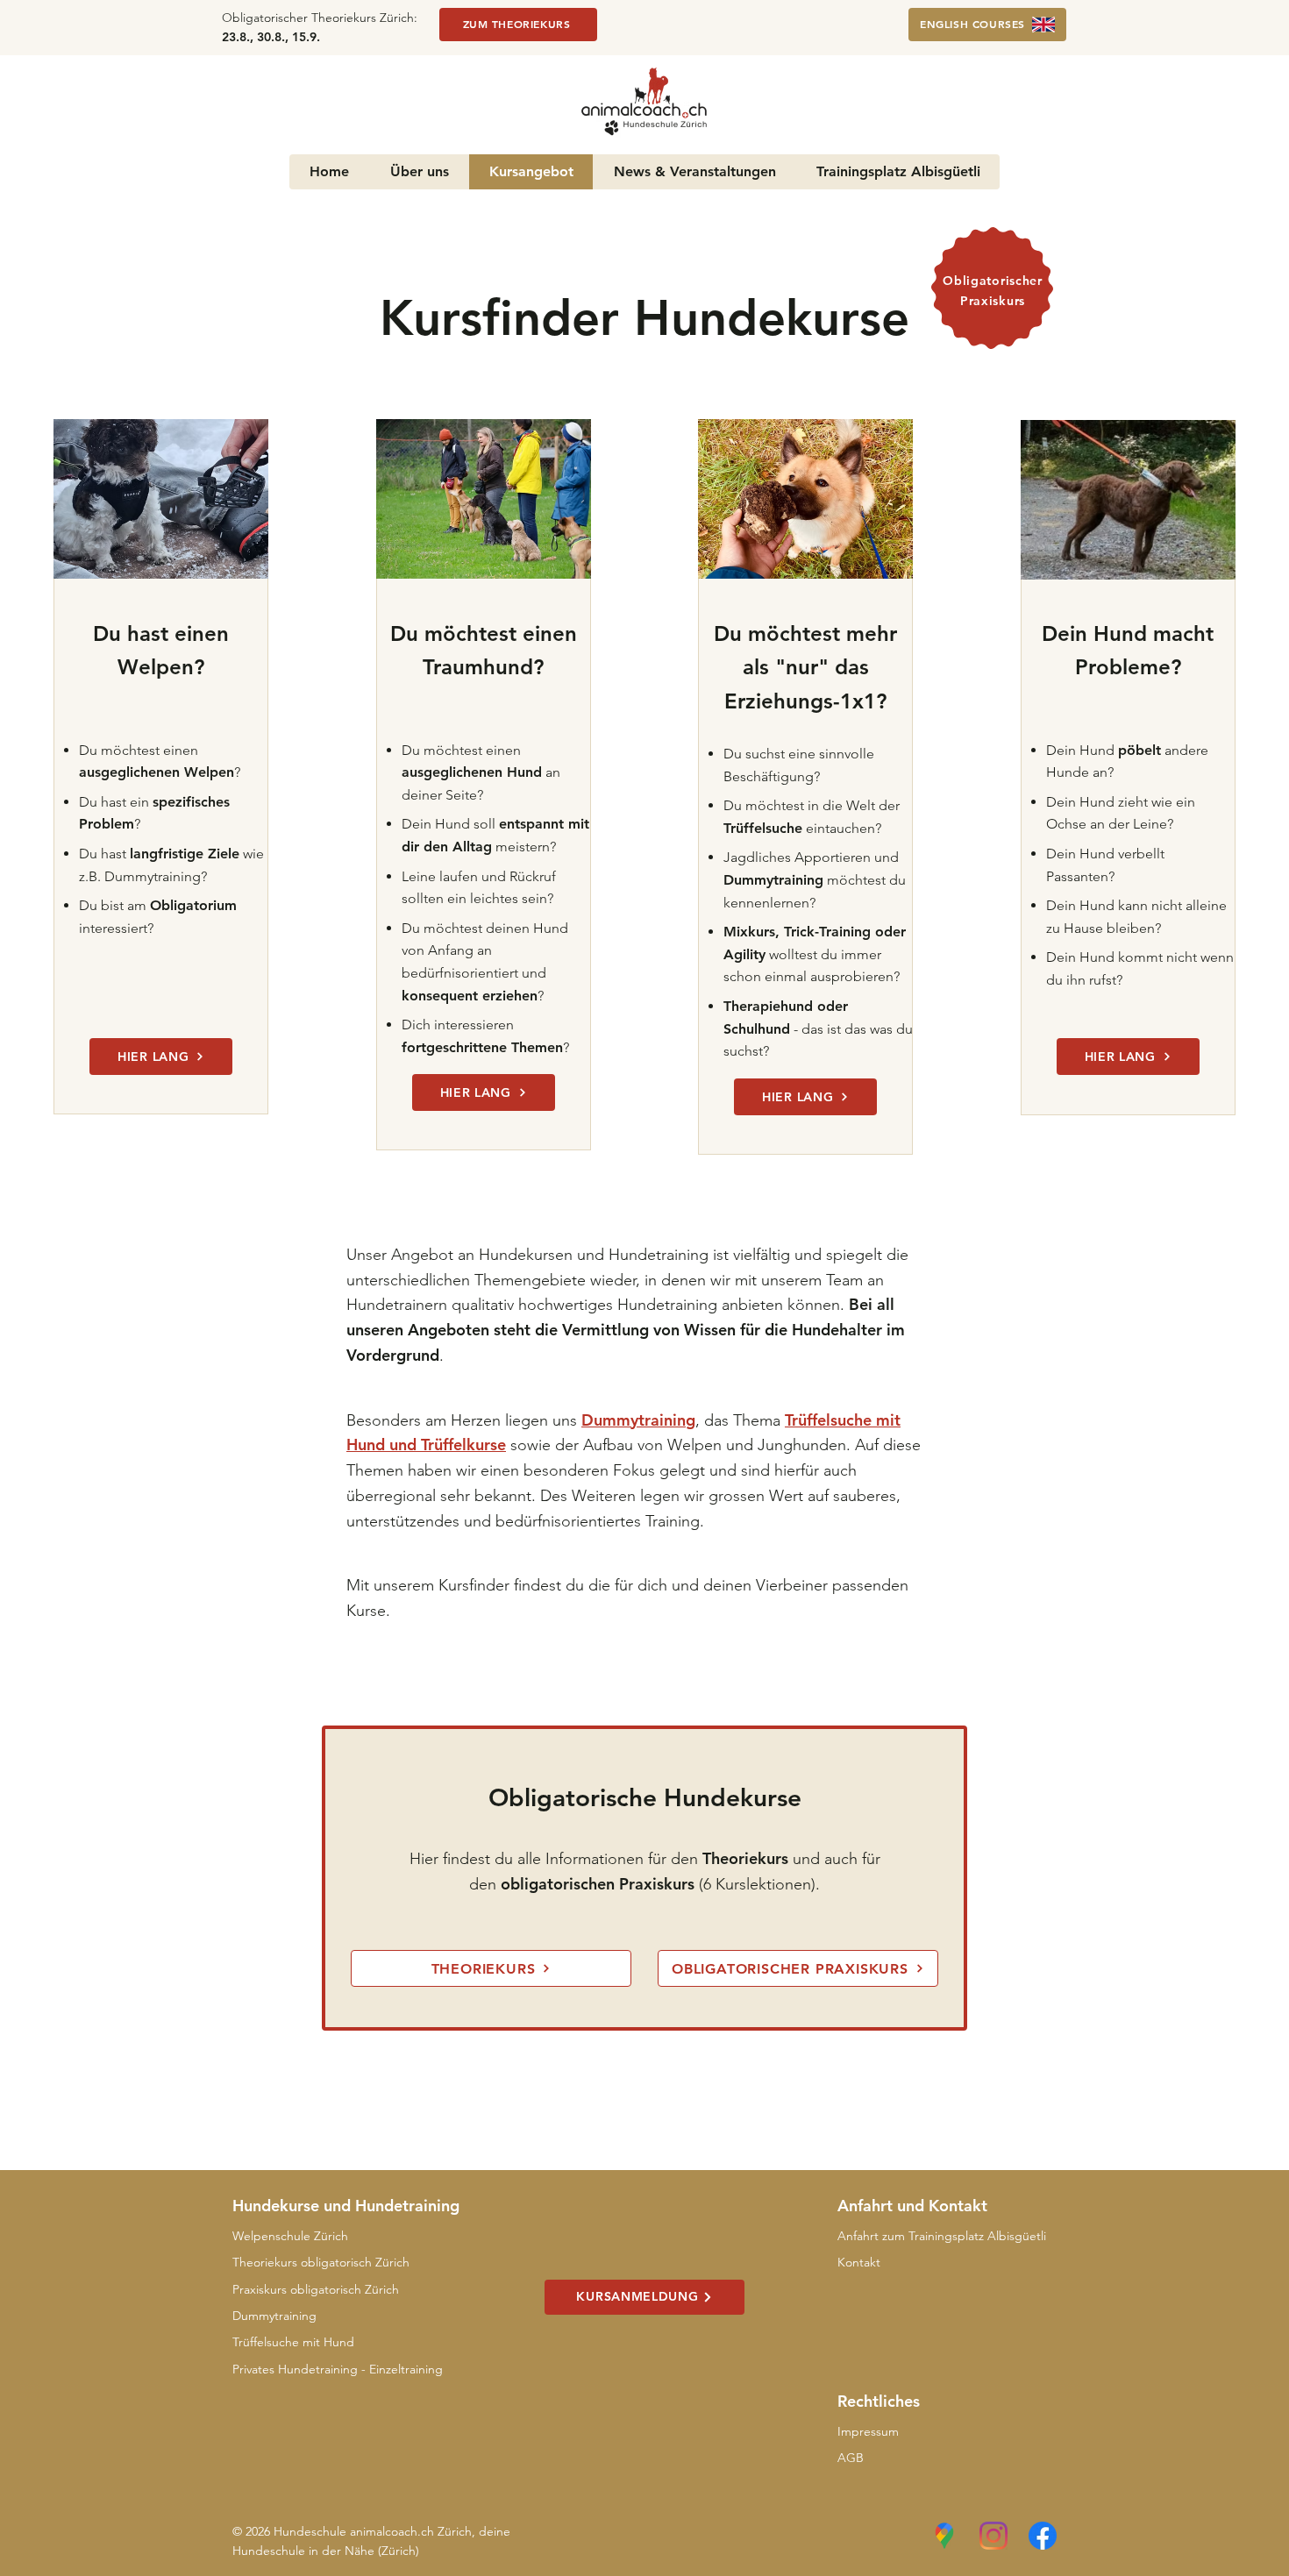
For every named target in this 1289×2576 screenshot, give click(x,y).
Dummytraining (638, 1420)
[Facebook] (1043, 2536)
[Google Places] (944, 2536)
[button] (1045, 78)
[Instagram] (993, 2536)
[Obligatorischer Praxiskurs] (993, 288)
